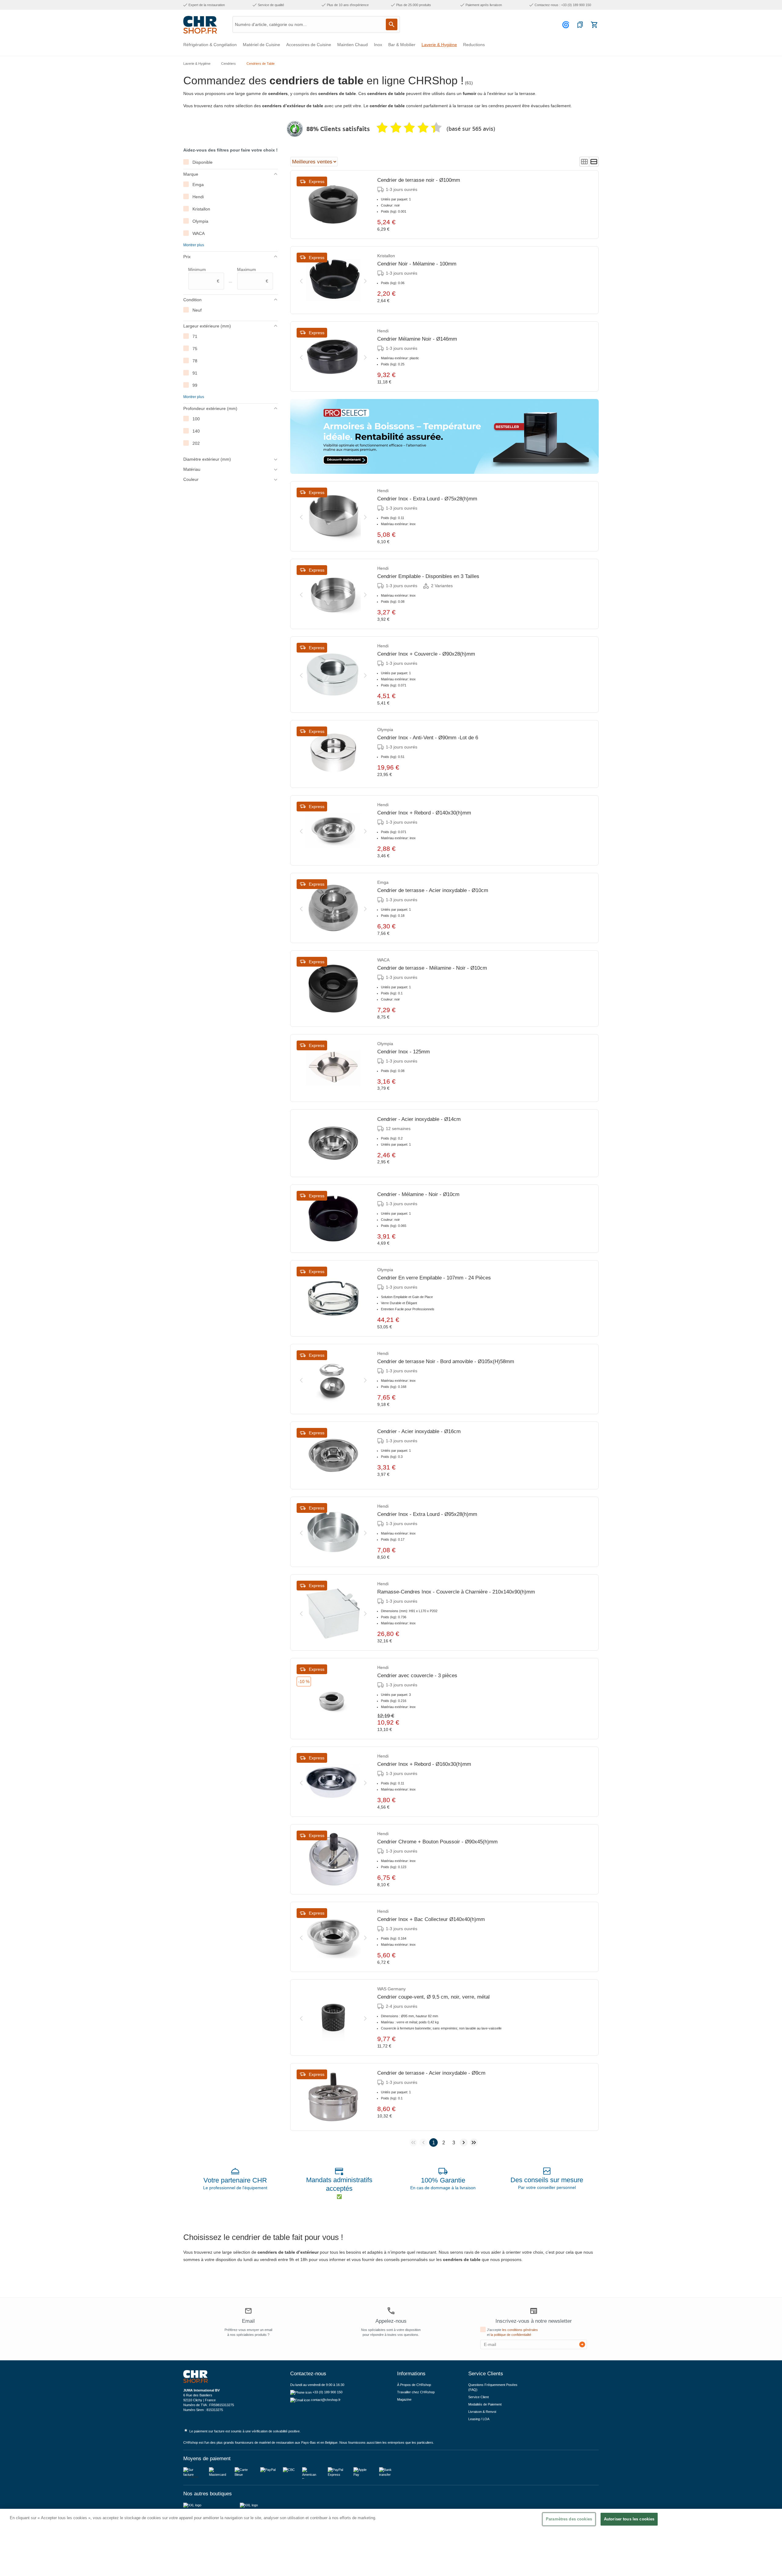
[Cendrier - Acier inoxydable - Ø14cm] (333, 1143)
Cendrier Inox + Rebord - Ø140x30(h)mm (424, 813)
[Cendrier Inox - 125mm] (333, 1068)
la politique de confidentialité (511, 2335)
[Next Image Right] (365, 280)
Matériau (192, 469)
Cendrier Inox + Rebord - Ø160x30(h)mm (424, 1764)
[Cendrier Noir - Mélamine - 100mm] (333, 280)
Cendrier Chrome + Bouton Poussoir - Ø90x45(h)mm (437, 1842)
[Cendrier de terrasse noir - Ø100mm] (333, 204)
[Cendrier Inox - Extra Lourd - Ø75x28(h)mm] (333, 516)
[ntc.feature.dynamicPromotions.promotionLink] (444, 436)
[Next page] (464, 2142)
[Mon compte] (567, 25)
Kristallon (201, 209)
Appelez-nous (391, 2321)
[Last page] (474, 2142)
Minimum (204, 275)
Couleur (191, 479)
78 (195, 361)
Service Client (479, 2397)
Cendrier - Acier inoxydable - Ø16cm (419, 1431)
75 (195, 349)
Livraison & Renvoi (482, 2412)
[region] (391, 2542)
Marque (191, 174)
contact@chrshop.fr (326, 2400)
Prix (187, 257)
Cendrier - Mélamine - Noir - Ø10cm (418, 1194)
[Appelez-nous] (391, 2311)
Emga (198, 185)
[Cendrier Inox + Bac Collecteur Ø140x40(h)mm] (333, 1937)
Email (248, 2321)
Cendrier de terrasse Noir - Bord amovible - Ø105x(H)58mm (446, 1361)
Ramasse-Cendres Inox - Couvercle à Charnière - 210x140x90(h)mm (456, 1592)
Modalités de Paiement (485, 2404)
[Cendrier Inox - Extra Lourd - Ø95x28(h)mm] (333, 1532)
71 (195, 336)
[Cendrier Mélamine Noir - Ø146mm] (333, 357)
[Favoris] (580, 25)
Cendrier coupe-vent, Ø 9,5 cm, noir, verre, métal (433, 1997)
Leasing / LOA (479, 2419)
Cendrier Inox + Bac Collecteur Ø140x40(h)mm (431, 1919)
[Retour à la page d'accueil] (200, 25)
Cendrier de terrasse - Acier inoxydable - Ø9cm (431, 2073)
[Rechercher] (392, 24)
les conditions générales (520, 2330)
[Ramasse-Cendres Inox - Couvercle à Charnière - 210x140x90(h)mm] (333, 1612)
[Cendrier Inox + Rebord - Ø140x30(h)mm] (333, 830)
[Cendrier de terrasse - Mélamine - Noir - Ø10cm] (333, 989)
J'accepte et (512, 2332)
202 (196, 443)
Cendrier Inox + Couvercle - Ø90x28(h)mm (426, 654)
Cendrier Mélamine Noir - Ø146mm (417, 339)
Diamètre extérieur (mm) (207, 459)
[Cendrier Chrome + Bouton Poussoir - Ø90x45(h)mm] (333, 1859)
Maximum (253, 275)
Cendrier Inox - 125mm (404, 1052)
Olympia (200, 221)
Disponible (203, 162)
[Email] (248, 2311)
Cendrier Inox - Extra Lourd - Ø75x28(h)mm (427, 499)
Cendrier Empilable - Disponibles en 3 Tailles (428, 576)
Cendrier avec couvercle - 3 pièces (417, 1676)
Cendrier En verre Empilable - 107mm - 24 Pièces (434, 1278)
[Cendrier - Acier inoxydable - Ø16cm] (333, 1455)
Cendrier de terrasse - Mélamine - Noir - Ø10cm (432, 968)
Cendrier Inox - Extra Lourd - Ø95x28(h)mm (427, 1514)
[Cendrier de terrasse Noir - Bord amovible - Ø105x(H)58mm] (333, 1379)
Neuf (197, 310)
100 (196, 419)
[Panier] (594, 25)
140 (196, 431)
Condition (192, 300)
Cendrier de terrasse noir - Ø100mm (419, 180)
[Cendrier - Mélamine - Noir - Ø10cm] (333, 1219)
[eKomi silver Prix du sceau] (295, 129)
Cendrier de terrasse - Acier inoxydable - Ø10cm (433, 890)
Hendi (198, 197)
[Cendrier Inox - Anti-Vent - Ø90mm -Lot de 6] (333, 754)
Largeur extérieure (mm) (207, 326)
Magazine (404, 2399)
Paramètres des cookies (569, 2519)
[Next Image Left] (301, 280)
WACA (199, 233)
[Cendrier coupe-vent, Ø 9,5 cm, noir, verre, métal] (333, 2018)
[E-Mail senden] (582, 2344)
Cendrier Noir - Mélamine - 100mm (417, 264)
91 (195, 373)
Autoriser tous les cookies (629, 2519)
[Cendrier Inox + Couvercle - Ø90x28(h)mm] (333, 675)
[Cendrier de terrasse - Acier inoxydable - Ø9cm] (333, 2097)
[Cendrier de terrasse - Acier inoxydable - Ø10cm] (333, 908)
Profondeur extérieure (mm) (210, 408)
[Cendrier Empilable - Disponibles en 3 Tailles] (333, 594)
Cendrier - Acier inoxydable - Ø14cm (419, 1119)
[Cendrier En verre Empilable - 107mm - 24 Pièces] (333, 1298)
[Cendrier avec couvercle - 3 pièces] (333, 1699)
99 (195, 385)
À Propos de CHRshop (415, 2385)
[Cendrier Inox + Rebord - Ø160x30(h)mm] (333, 1782)
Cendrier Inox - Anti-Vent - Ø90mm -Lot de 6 (428, 738)
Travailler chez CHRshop (416, 2392)
